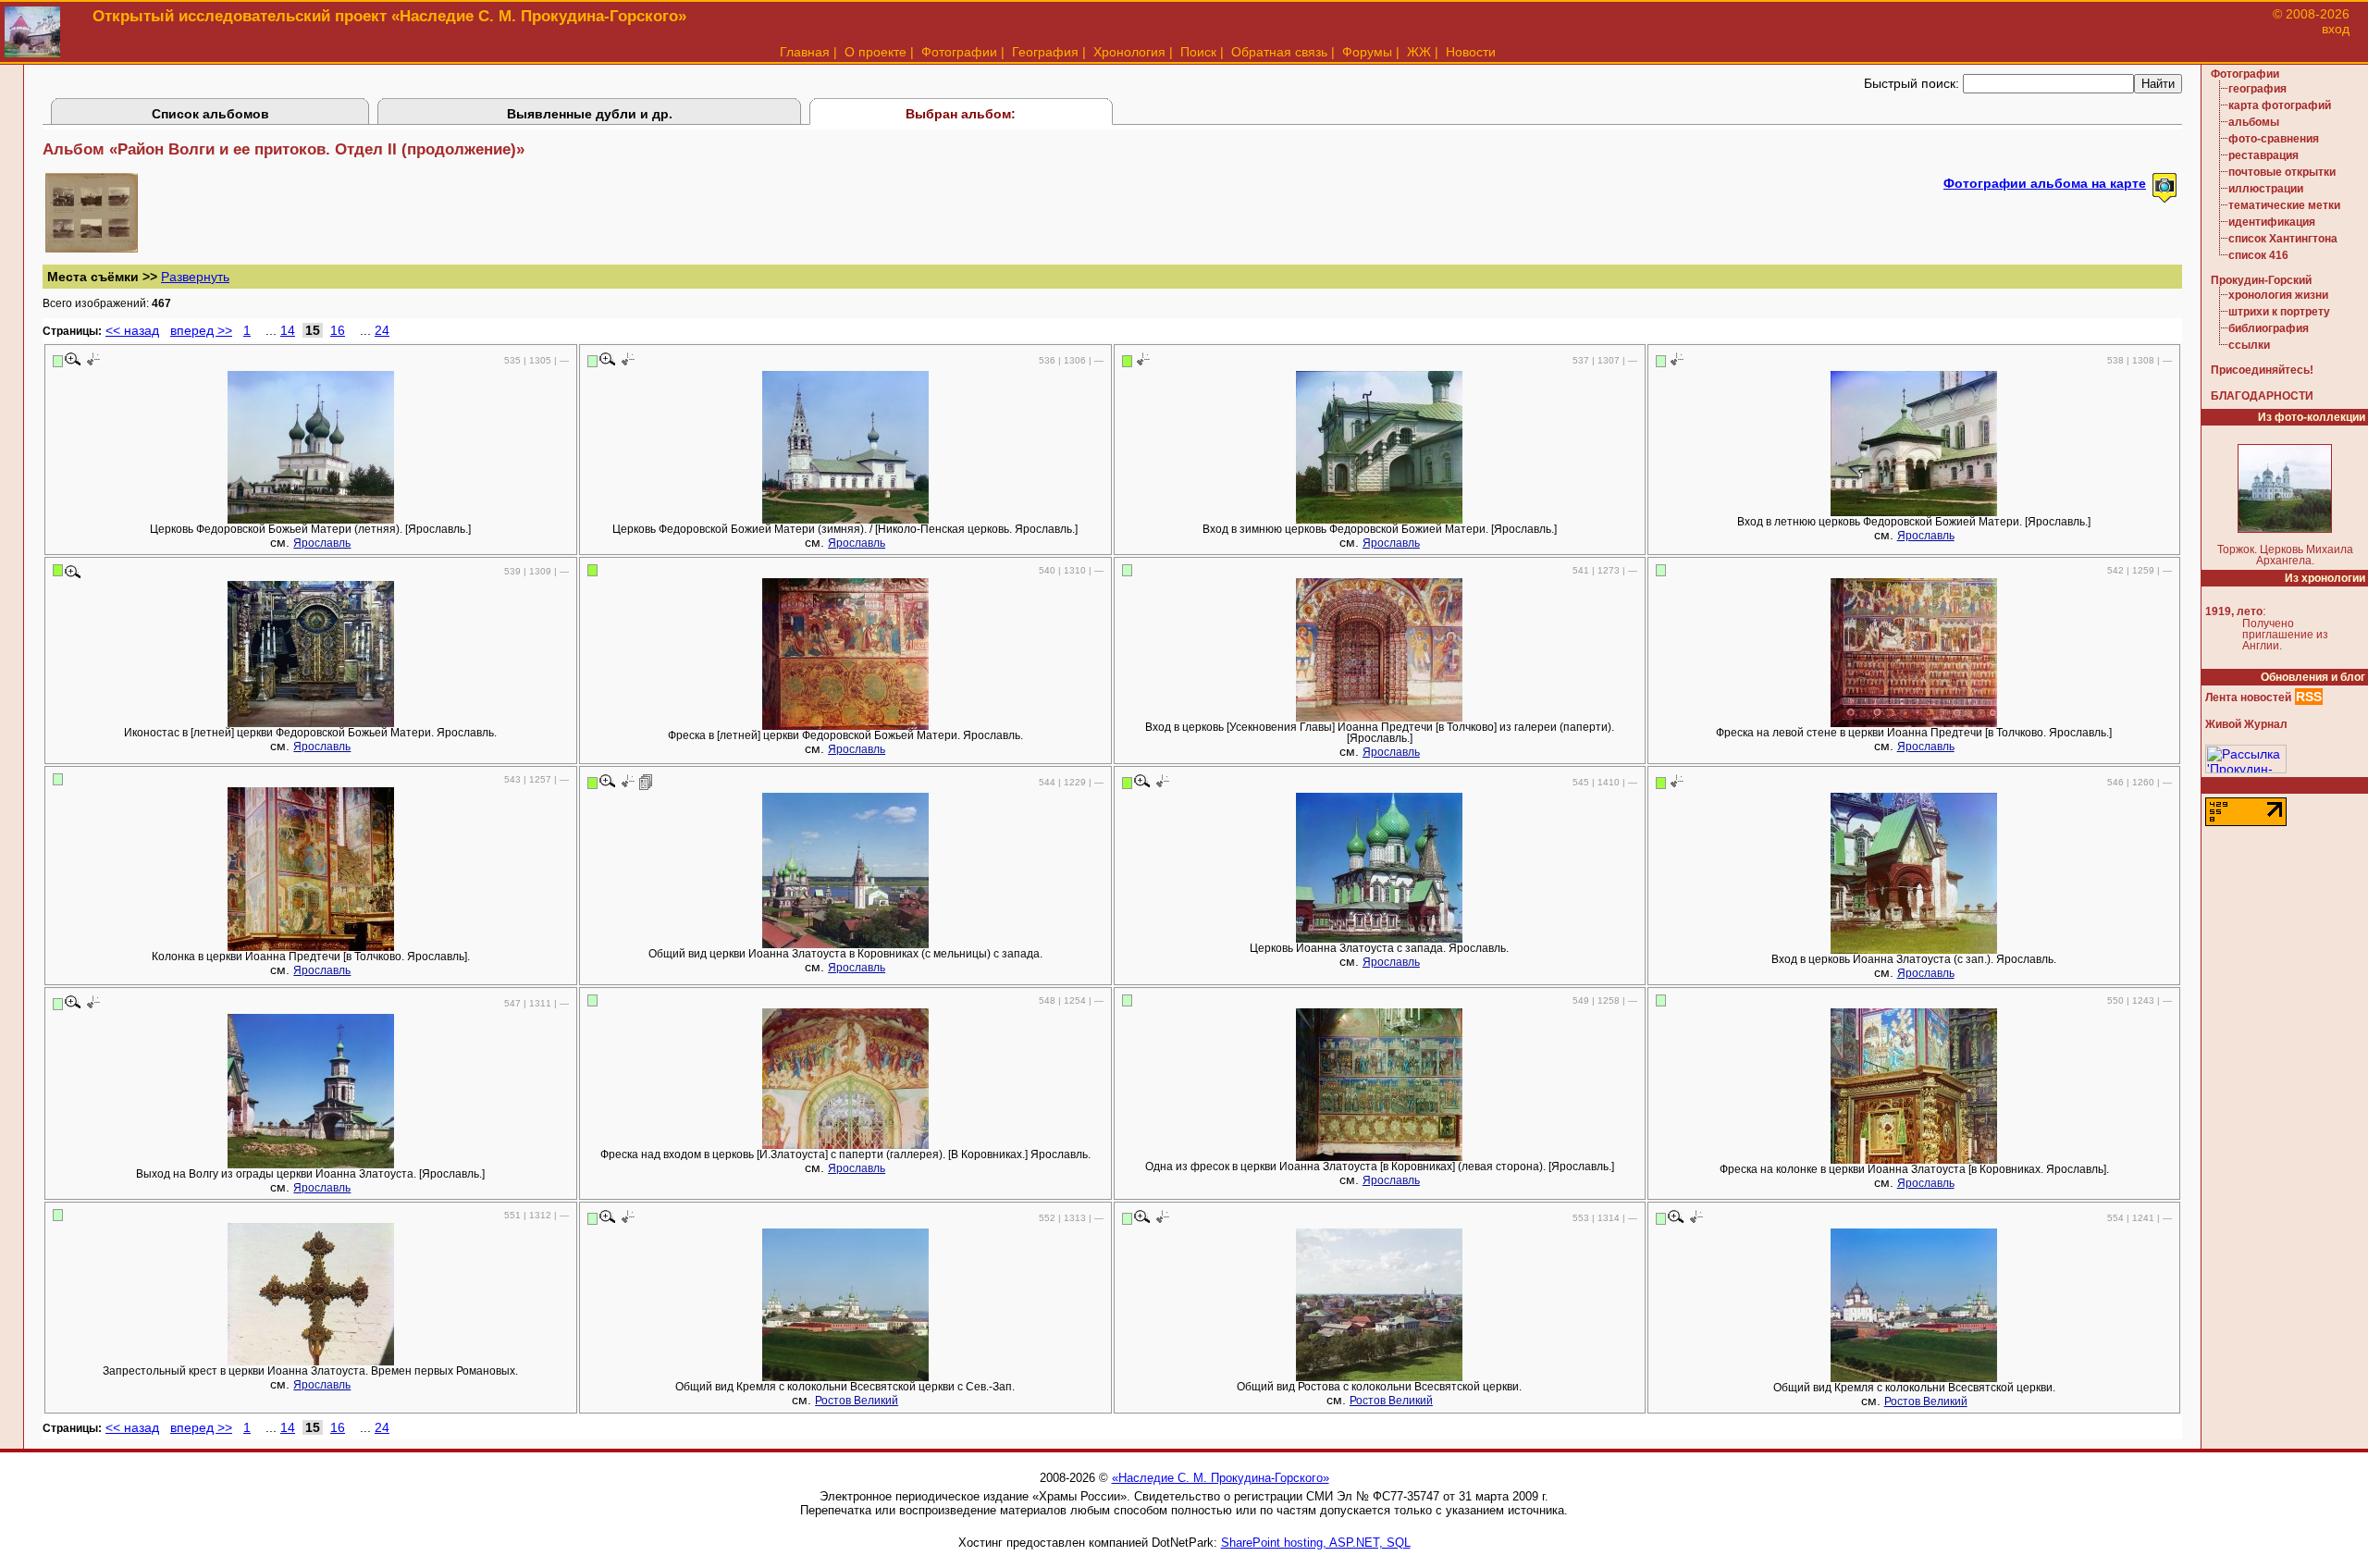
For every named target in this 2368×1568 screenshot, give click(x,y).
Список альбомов (210, 114)
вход (2336, 29)
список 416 (2258, 255)
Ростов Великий (857, 1401)
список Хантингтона (2283, 239)
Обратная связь (1279, 52)
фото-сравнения (2274, 139)
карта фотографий (2280, 105)
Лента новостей (2248, 698)
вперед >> (201, 330)
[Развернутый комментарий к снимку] (646, 782)
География (1045, 52)
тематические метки (2284, 205)
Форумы (1367, 52)
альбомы (2254, 122)
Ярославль (322, 543)
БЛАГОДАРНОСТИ (2262, 396)
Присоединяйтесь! (2262, 370)
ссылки (2249, 345)
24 (382, 330)
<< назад (132, 330)
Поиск (1198, 52)
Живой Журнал (2246, 724)
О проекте (876, 52)
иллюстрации (2266, 189)
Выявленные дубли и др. (590, 114)
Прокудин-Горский (2261, 280)
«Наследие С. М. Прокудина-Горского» (1221, 1478)
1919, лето (2234, 611)
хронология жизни (2278, 295)
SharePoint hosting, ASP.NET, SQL (1316, 1543)
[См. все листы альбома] (92, 248)
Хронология (1129, 52)
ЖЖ (1419, 52)
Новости (1471, 52)
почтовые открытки (2282, 172)
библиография (2269, 328)
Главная (805, 52)
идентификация (2272, 222)
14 (288, 330)
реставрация (2263, 155)
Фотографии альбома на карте (2045, 183)
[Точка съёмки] (92, 360)
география (2257, 89)
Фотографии (959, 52)
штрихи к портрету (2279, 312)
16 (338, 330)
